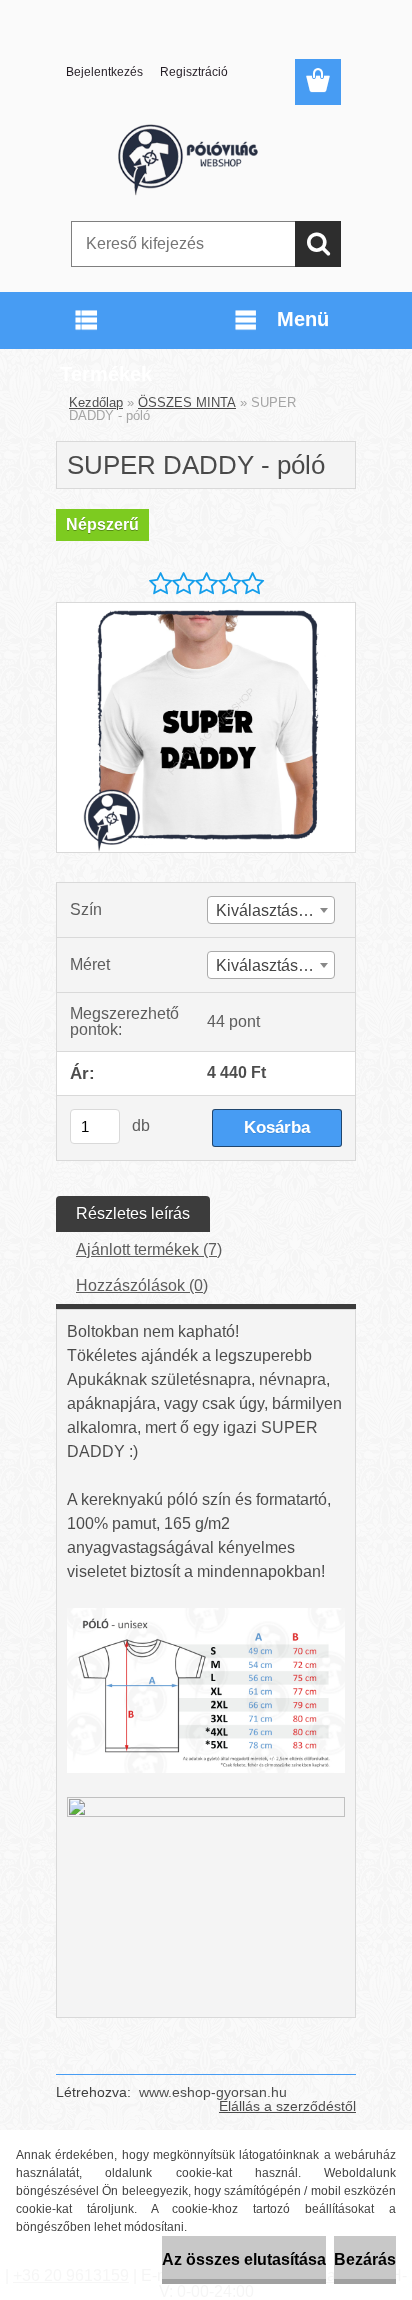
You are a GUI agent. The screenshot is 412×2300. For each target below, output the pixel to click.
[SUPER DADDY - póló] (206, 610)
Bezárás (365, 2259)
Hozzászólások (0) (142, 1285)
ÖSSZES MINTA (187, 402)
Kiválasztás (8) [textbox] (268, 965)
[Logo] (205, 157)
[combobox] (271, 910)
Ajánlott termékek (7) (149, 1249)
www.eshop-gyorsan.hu (213, 2092)
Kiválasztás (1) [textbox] (268, 910)
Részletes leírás (133, 1213)
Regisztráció (194, 72)
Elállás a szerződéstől (287, 2106)
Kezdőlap (96, 402)
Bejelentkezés (104, 72)
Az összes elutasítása (244, 2259)
